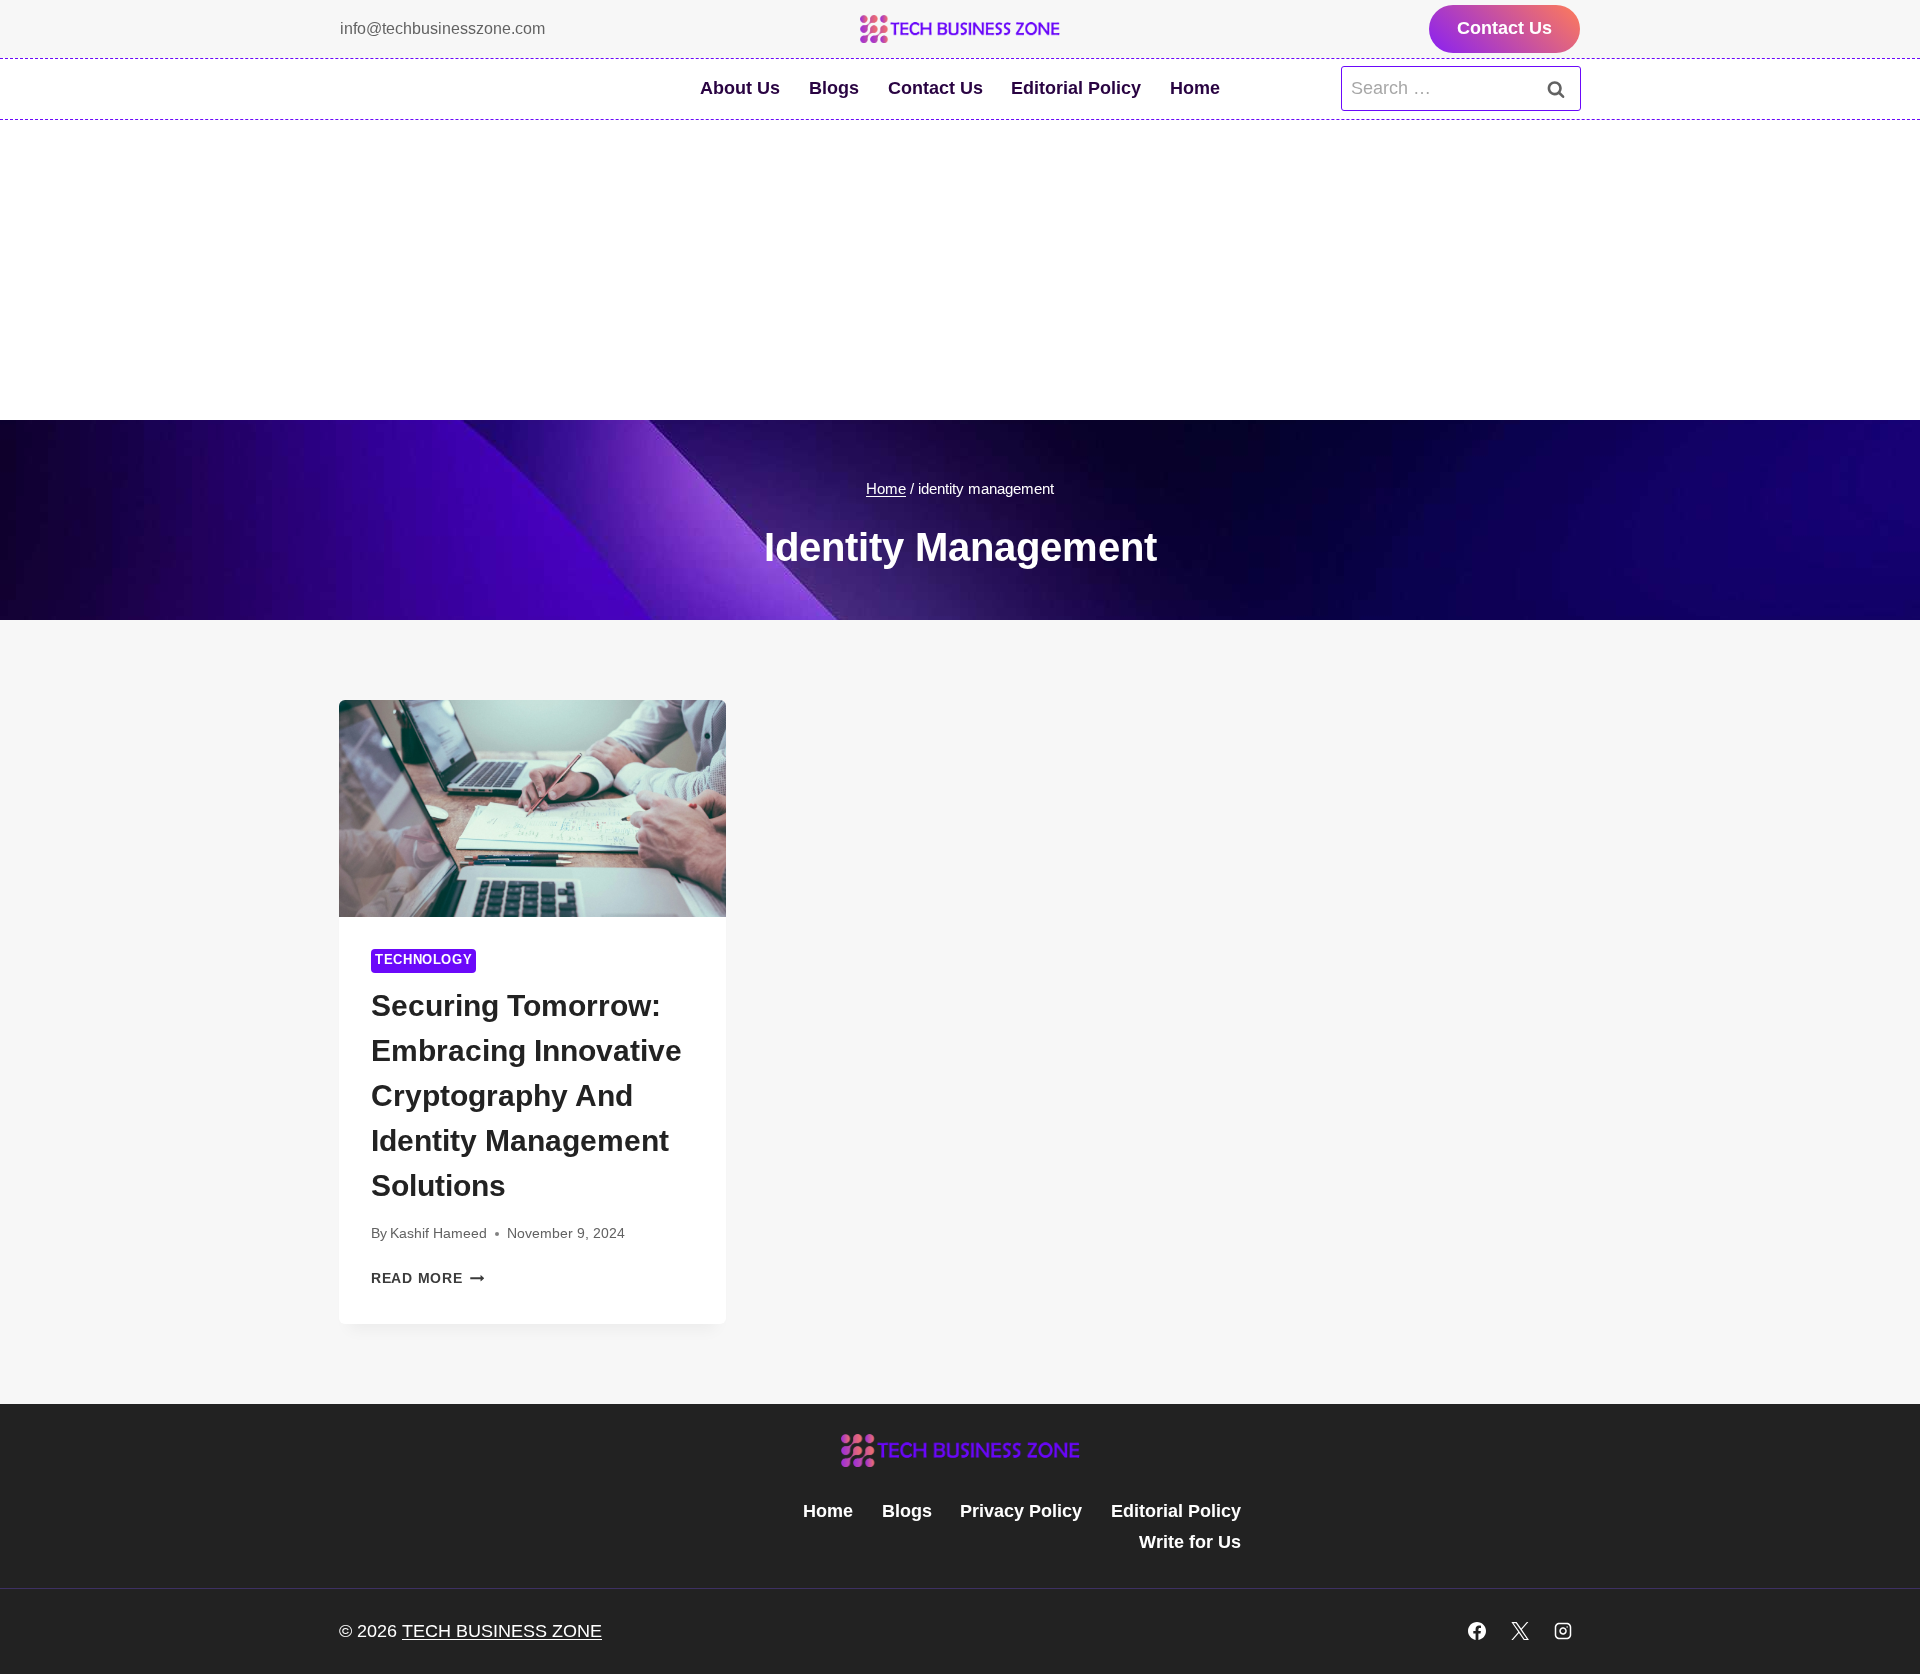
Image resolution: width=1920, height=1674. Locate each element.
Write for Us (1190, 1542)
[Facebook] (1477, 1631)
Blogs (834, 88)
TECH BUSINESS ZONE (502, 1631)
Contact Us (1504, 28)
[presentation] (532, 809)
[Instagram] (1563, 1631)
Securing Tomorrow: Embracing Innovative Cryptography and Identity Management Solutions (526, 1095)
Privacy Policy (1021, 1511)
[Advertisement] (960, 270)
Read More (427, 1278)
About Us (740, 88)
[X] (1520, 1631)
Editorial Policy (1076, 88)
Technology (423, 960)
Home (1195, 88)
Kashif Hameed (438, 1233)
